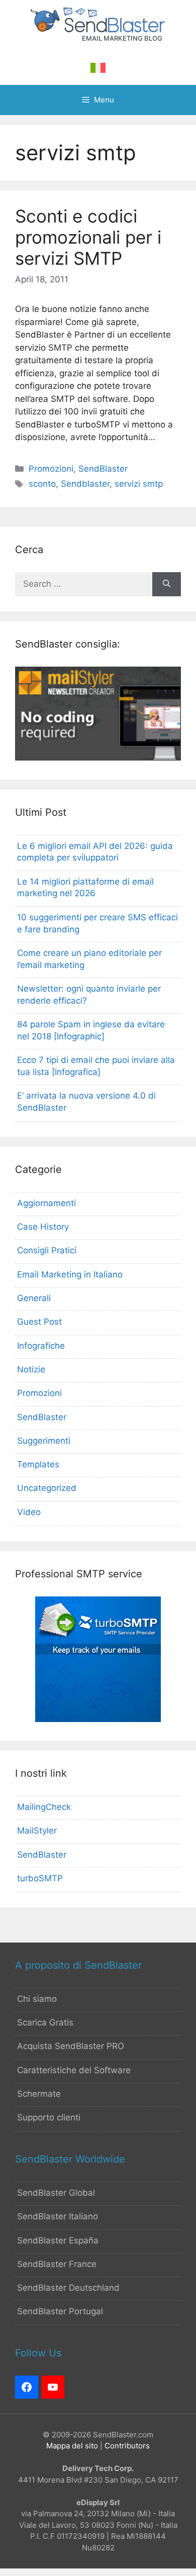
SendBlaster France (57, 2264)
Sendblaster (85, 484)
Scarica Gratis (45, 2022)
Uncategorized (47, 1488)
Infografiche (41, 1346)
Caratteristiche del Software (74, 2070)
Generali (34, 1298)
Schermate (39, 2094)
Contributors (127, 2446)
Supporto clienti (49, 2117)
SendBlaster (103, 469)
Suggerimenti (44, 1441)
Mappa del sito (72, 2446)
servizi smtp (139, 484)
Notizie (31, 1369)
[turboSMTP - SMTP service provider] (98, 1719)
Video (29, 1512)
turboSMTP (40, 1878)
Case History (43, 1227)
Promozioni (51, 469)
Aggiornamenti (46, 1203)
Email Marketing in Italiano (70, 1274)
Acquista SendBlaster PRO (71, 2046)
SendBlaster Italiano (58, 2216)
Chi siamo (37, 1999)
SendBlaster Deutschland (68, 2288)
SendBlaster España (58, 2240)
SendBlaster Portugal (60, 2311)
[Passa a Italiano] (98, 68)
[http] (27, 2387)
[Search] (167, 584)
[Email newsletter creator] (98, 758)
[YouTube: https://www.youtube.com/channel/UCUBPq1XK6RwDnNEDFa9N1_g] (53, 2387)
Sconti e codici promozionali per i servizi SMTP (88, 237)
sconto (42, 484)
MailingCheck (44, 1807)
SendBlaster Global (56, 2193)
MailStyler (37, 1831)
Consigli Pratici (47, 1250)
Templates (38, 1464)
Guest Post (39, 1322)
